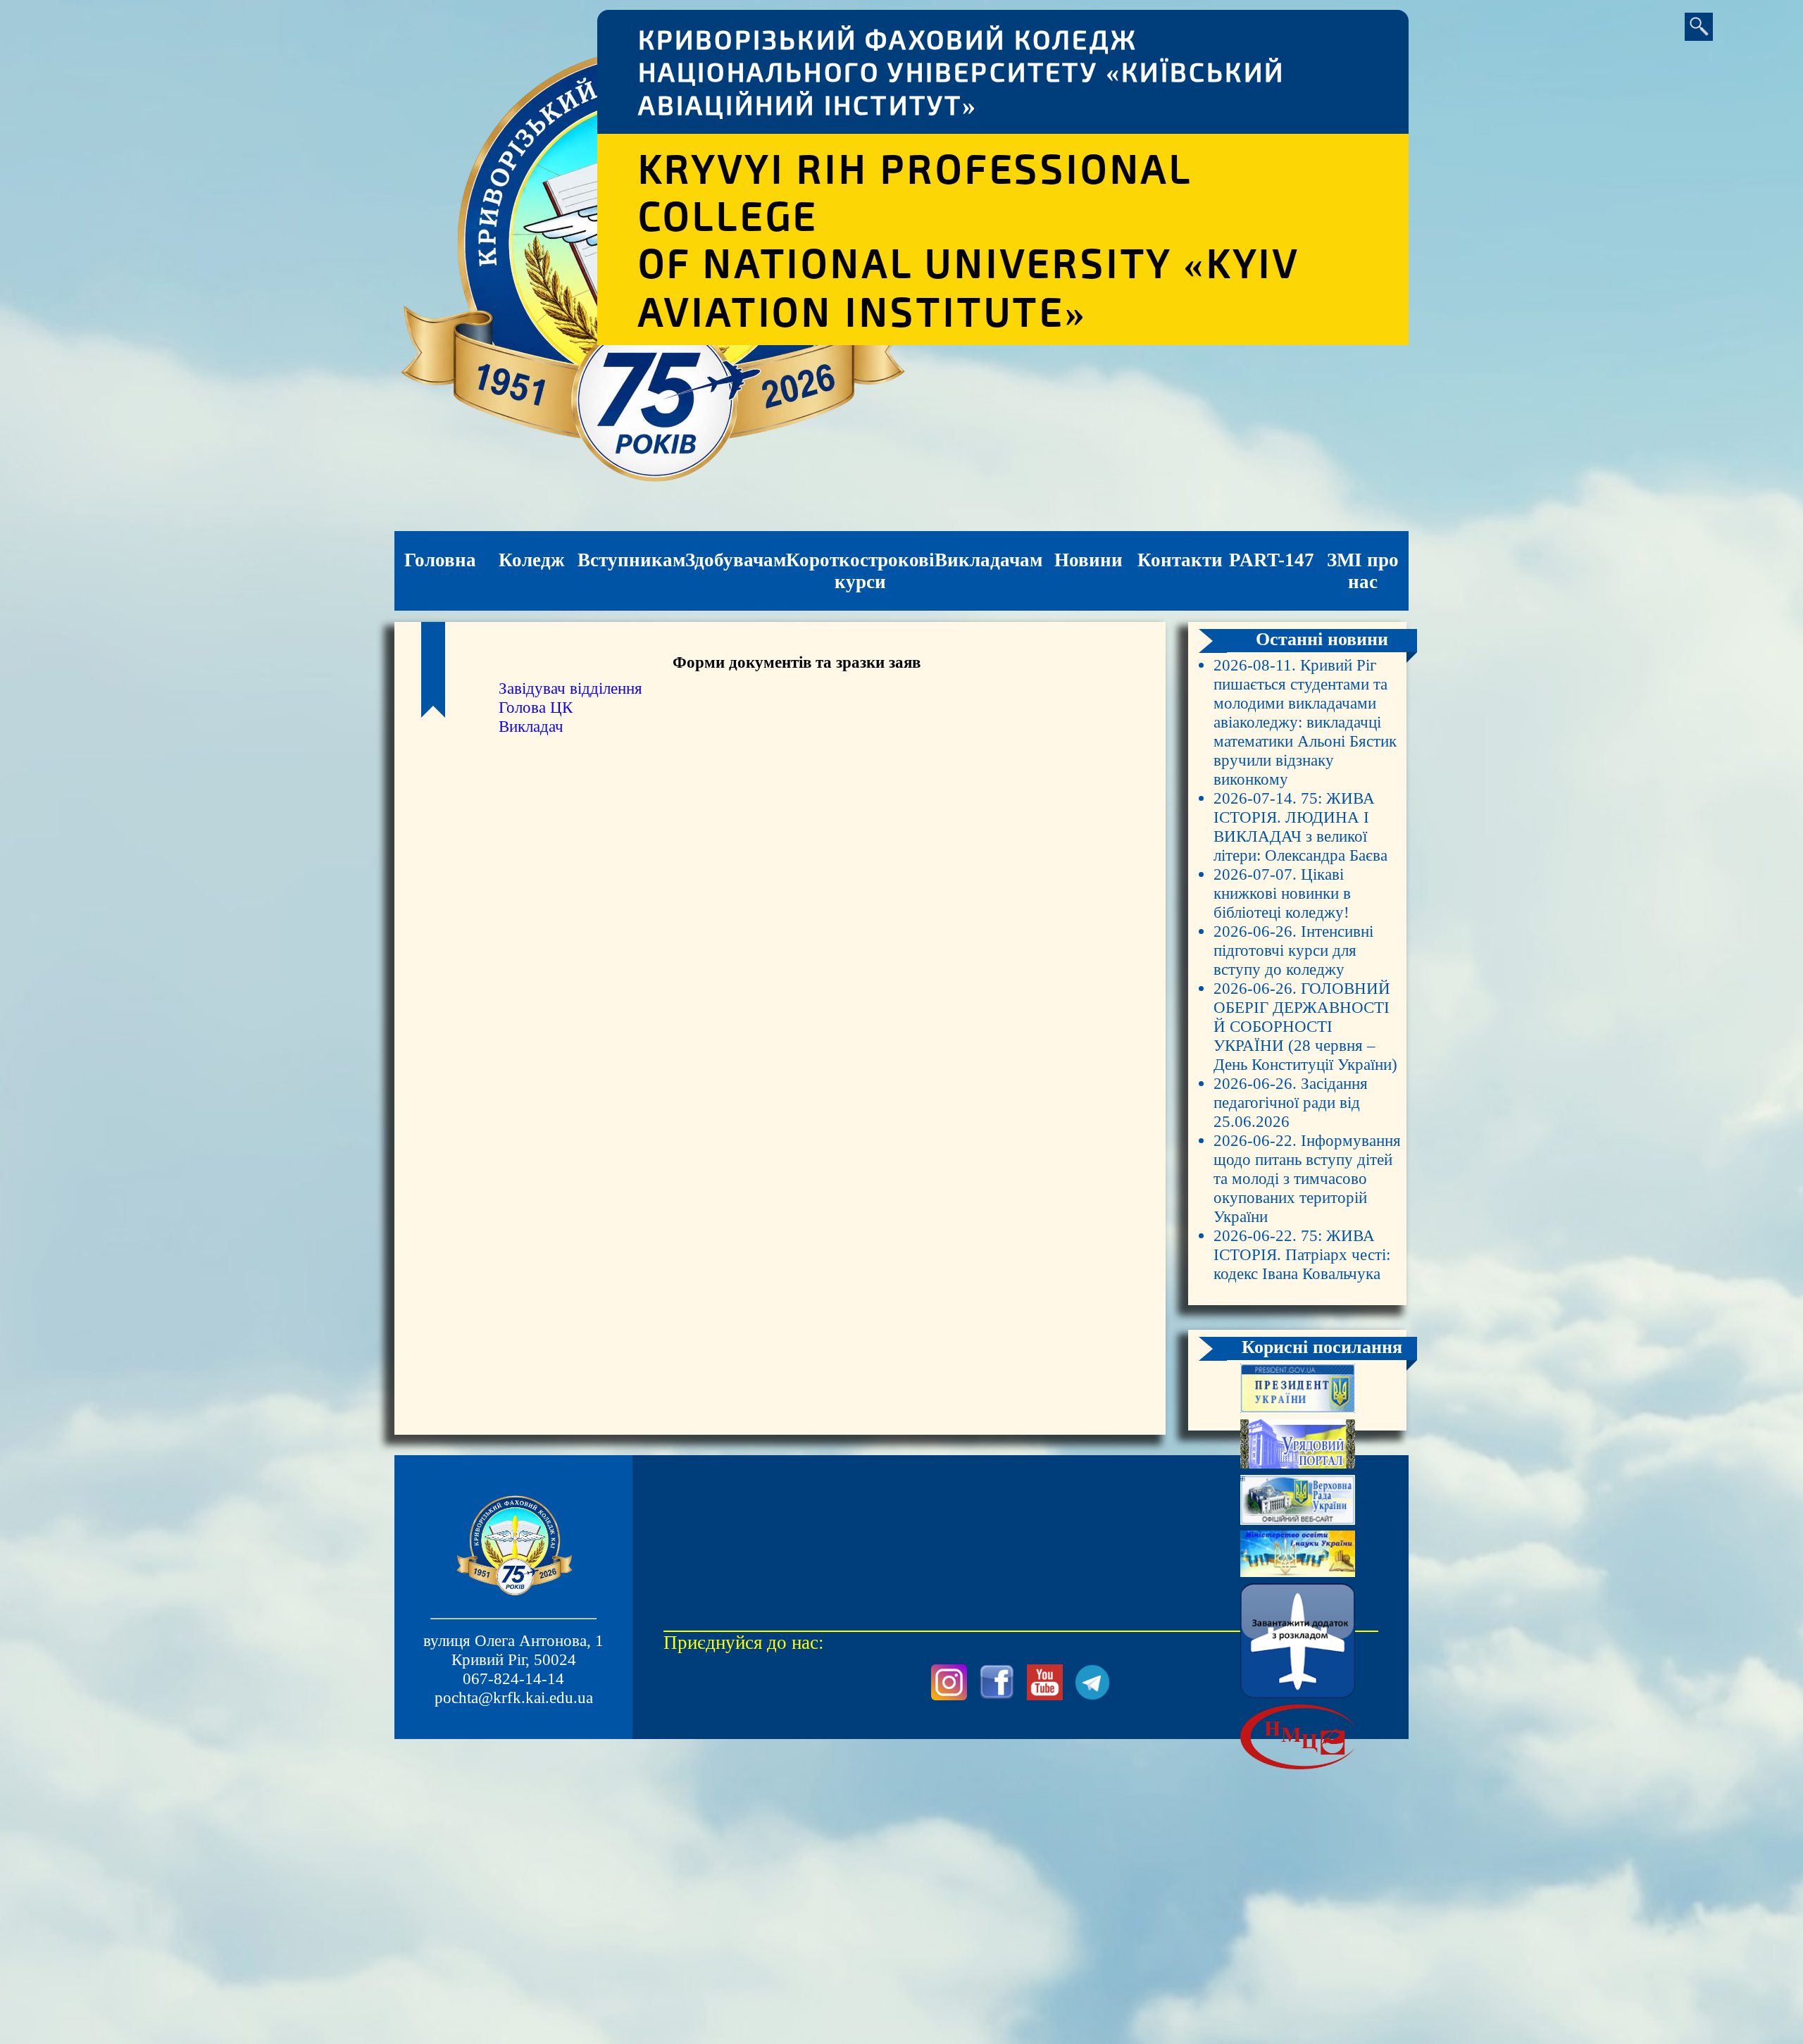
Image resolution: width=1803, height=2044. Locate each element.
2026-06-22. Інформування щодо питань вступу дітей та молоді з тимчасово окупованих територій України (1307, 1178)
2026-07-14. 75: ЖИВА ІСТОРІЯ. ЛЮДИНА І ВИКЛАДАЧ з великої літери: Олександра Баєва (1300, 827)
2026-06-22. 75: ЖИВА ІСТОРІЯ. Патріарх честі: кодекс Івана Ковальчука (1302, 1254)
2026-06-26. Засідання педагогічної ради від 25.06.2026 (1291, 1102)
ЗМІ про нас (1363, 571)
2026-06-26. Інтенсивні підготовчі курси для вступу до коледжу (1293, 950)
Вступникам (631, 560)
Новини (1088, 560)
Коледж (532, 560)
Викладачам (988, 560)
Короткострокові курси (860, 571)
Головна (440, 560)
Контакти (1180, 560)
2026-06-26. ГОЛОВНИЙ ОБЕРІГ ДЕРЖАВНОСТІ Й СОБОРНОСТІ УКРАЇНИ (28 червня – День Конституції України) (1305, 1026)
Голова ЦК (536, 707)
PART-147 (1272, 560)
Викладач (531, 726)
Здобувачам (736, 560)
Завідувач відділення (570, 688)
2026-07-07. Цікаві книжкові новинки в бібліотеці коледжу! (1282, 893)
